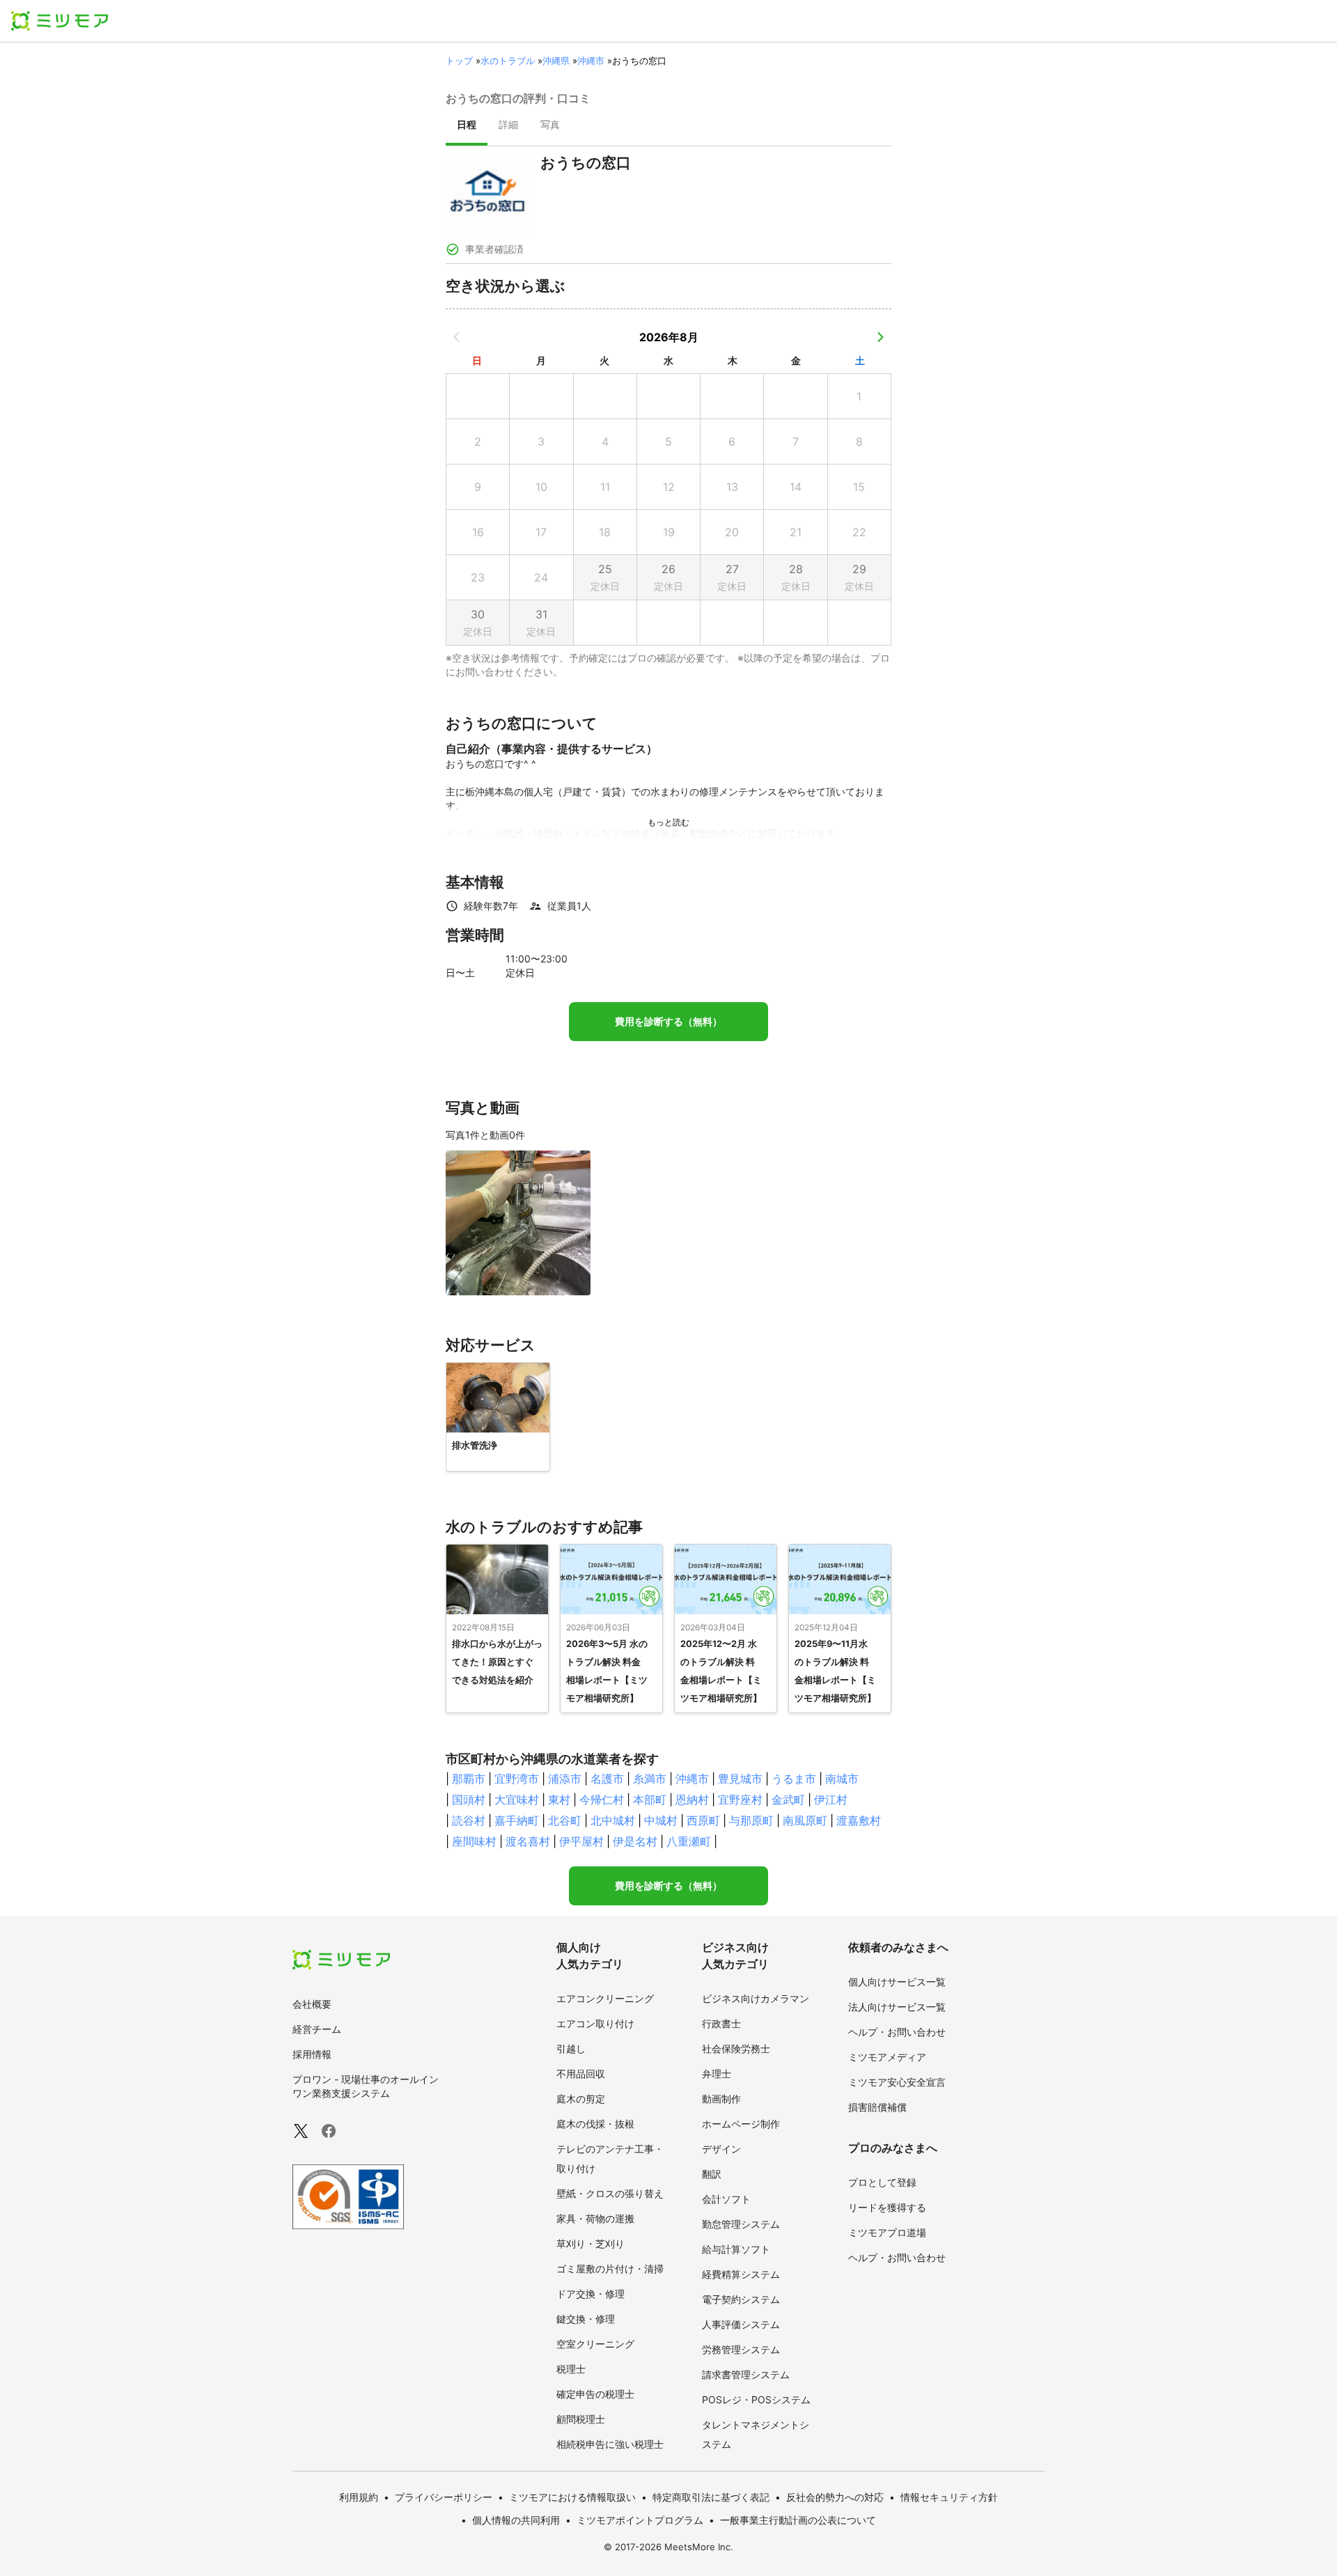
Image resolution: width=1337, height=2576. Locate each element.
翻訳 (712, 2174)
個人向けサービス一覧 (897, 1982)
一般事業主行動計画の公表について (798, 2520)
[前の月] (457, 337)
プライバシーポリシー (444, 2497)
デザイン (721, 2149)
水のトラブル (508, 61)
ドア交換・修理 (591, 2294)
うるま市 (794, 1779)
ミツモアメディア (887, 2057)
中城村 (661, 1820)
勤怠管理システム (741, 2224)
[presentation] (467, 126)
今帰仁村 (602, 1800)
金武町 (788, 1800)
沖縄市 (591, 61)
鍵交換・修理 (586, 2319)
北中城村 (613, 1820)
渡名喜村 (528, 1841)
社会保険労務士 (736, 2048)
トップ (459, 61)
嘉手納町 (517, 1820)
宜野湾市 (517, 1779)
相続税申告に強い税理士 (610, 2444)
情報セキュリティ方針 (949, 2497)
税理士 (571, 2369)
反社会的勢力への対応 (835, 2497)
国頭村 (469, 1800)
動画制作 (721, 2099)
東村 (559, 1800)
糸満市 (650, 1779)
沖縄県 (556, 61)
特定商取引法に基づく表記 (711, 2497)
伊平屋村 (581, 1841)
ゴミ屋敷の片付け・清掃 (610, 2269)
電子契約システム (741, 2299)
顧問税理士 (581, 2419)
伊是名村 (635, 1841)
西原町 (703, 1820)
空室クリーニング (595, 2344)
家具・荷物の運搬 (595, 2218)
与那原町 (751, 1820)
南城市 (842, 1779)
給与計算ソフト (736, 2249)
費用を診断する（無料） (668, 1022)
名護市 (607, 1779)
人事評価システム (741, 2324)
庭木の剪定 (581, 2099)
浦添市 (565, 1779)
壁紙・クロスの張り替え (610, 2193)
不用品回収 (581, 2074)
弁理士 (717, 2074)
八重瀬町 (689, 1841)
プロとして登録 (882, 2182)
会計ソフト (726, 2199)
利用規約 (359, 2497)
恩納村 (692, 1800)
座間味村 (474, 1841)
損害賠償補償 (877, 2107)
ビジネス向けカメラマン (756, 1998)
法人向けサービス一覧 (897, 2007)
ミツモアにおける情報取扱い (572, 2497)
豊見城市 (740, 1779)
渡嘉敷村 (859, 1820)
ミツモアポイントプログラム (640, 2520)
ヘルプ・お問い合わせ (897, 2032)
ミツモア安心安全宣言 (897, 2082)
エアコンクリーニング (605, 1998)
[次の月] (880, 337)
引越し (571, 2048)
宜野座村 (740, 1800)
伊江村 (831, 1800)
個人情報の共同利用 (516, 2520)
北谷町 (565, 1820)
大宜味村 (517, 1800)
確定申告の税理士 (595, 2394)
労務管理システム (741, 2349)
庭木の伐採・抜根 (595, 2124)
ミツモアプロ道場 (887, 2232)
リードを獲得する (887, 2207)
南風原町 (805, 1820)
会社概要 (312, 2004)
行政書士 (721, 2023)
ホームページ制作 (741, 2124)
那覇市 (469, 1779)
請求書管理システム (746, 2374)
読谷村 (469, 1820)
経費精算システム (741, 2274)
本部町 (650, 1800)
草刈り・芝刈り (591, 2243)
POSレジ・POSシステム (756, 2399)
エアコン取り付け (595, 2023)
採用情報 (312, 2054)
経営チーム (317, 2029)
